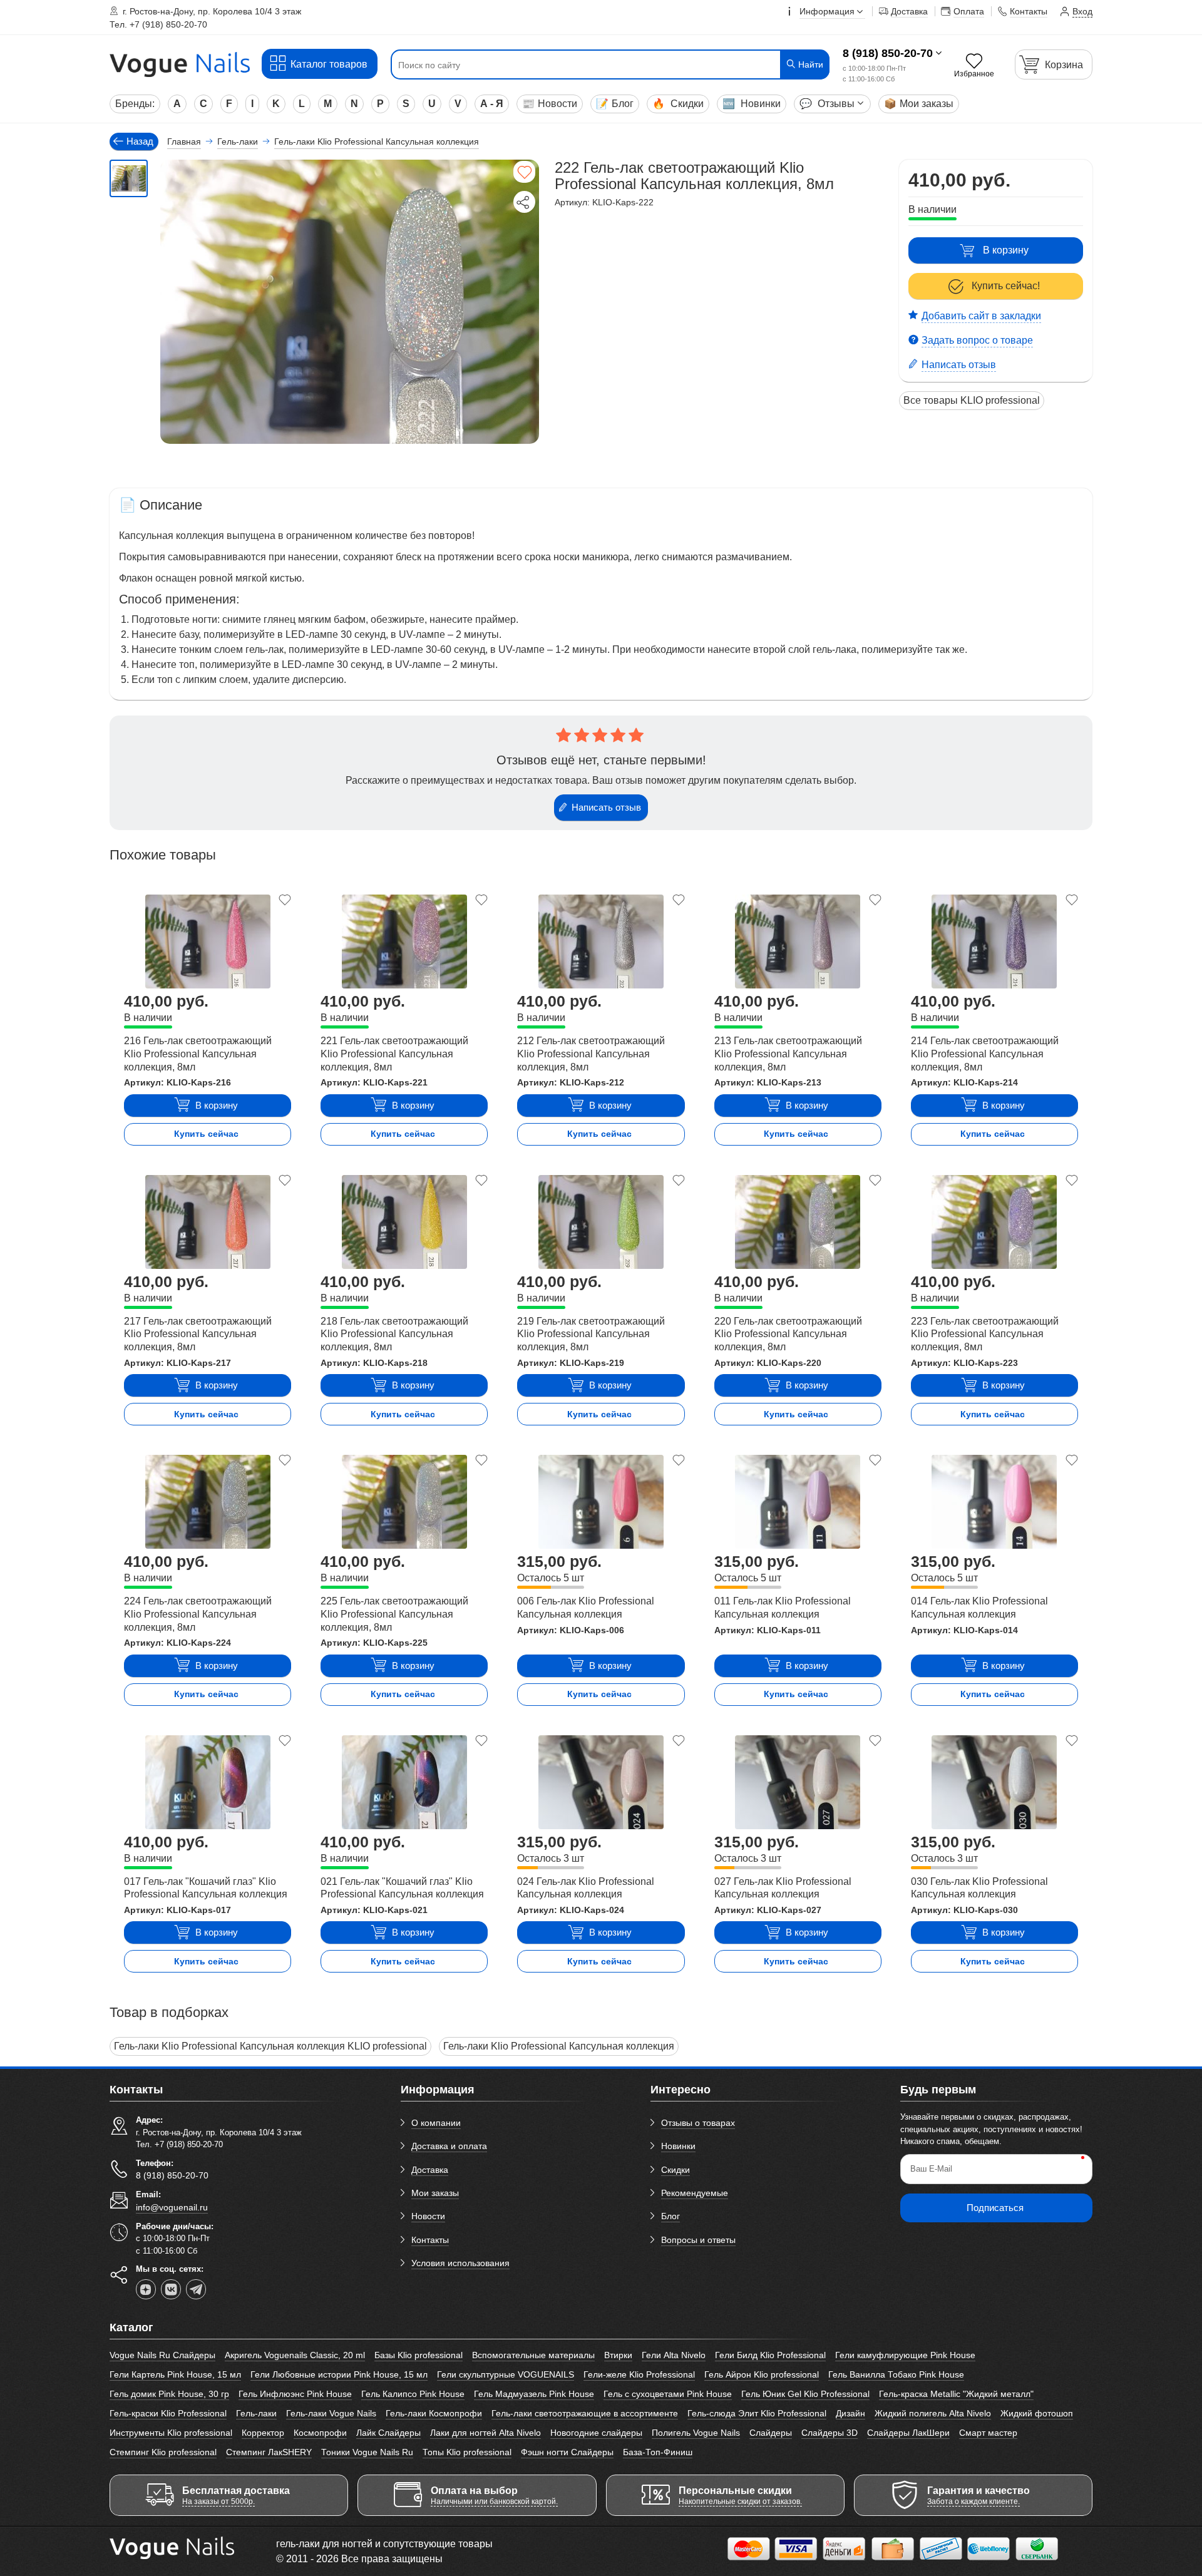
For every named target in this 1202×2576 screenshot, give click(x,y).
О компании (436, 2123)
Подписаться (995, 2208)
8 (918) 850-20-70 (888, 53)
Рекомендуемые (695, 2193)
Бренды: (135, 104)
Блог (615, 104)
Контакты (430, 2240)
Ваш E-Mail (931, 2169)
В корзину (1006, 250)
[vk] (171, 2289)
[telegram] (196, 2289)
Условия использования (460, 2263)
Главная (184, 141)
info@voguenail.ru (172, 2207)
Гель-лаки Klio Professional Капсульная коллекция (559, 2046)
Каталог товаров (329, 64)
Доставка (430, 2170)
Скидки (678, 104)
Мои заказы (919, 104)
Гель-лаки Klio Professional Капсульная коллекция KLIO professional (270, 2046)
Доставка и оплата (449, 2146)
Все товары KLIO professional (972, 400)
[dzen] (146, 2289)
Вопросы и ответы (698, 2240)
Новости (550, 104)
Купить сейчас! (1006, 286)
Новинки (752, 104)
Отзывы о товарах (698, 2123)
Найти (809, 64)
